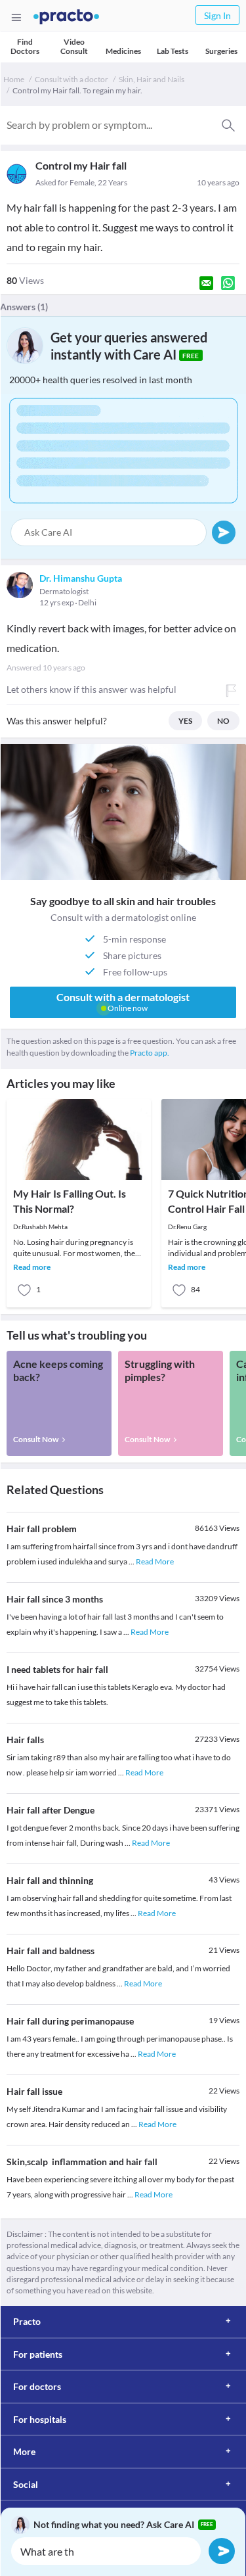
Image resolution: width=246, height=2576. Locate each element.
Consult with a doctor (72, 79)
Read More (155, 1561)
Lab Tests (173, 51)
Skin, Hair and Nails (152, 79)
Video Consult (74, 46)
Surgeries (221, 51)
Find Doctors (25, 46)
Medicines (123, 51)
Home (14, 79)
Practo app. (150, 1053)
